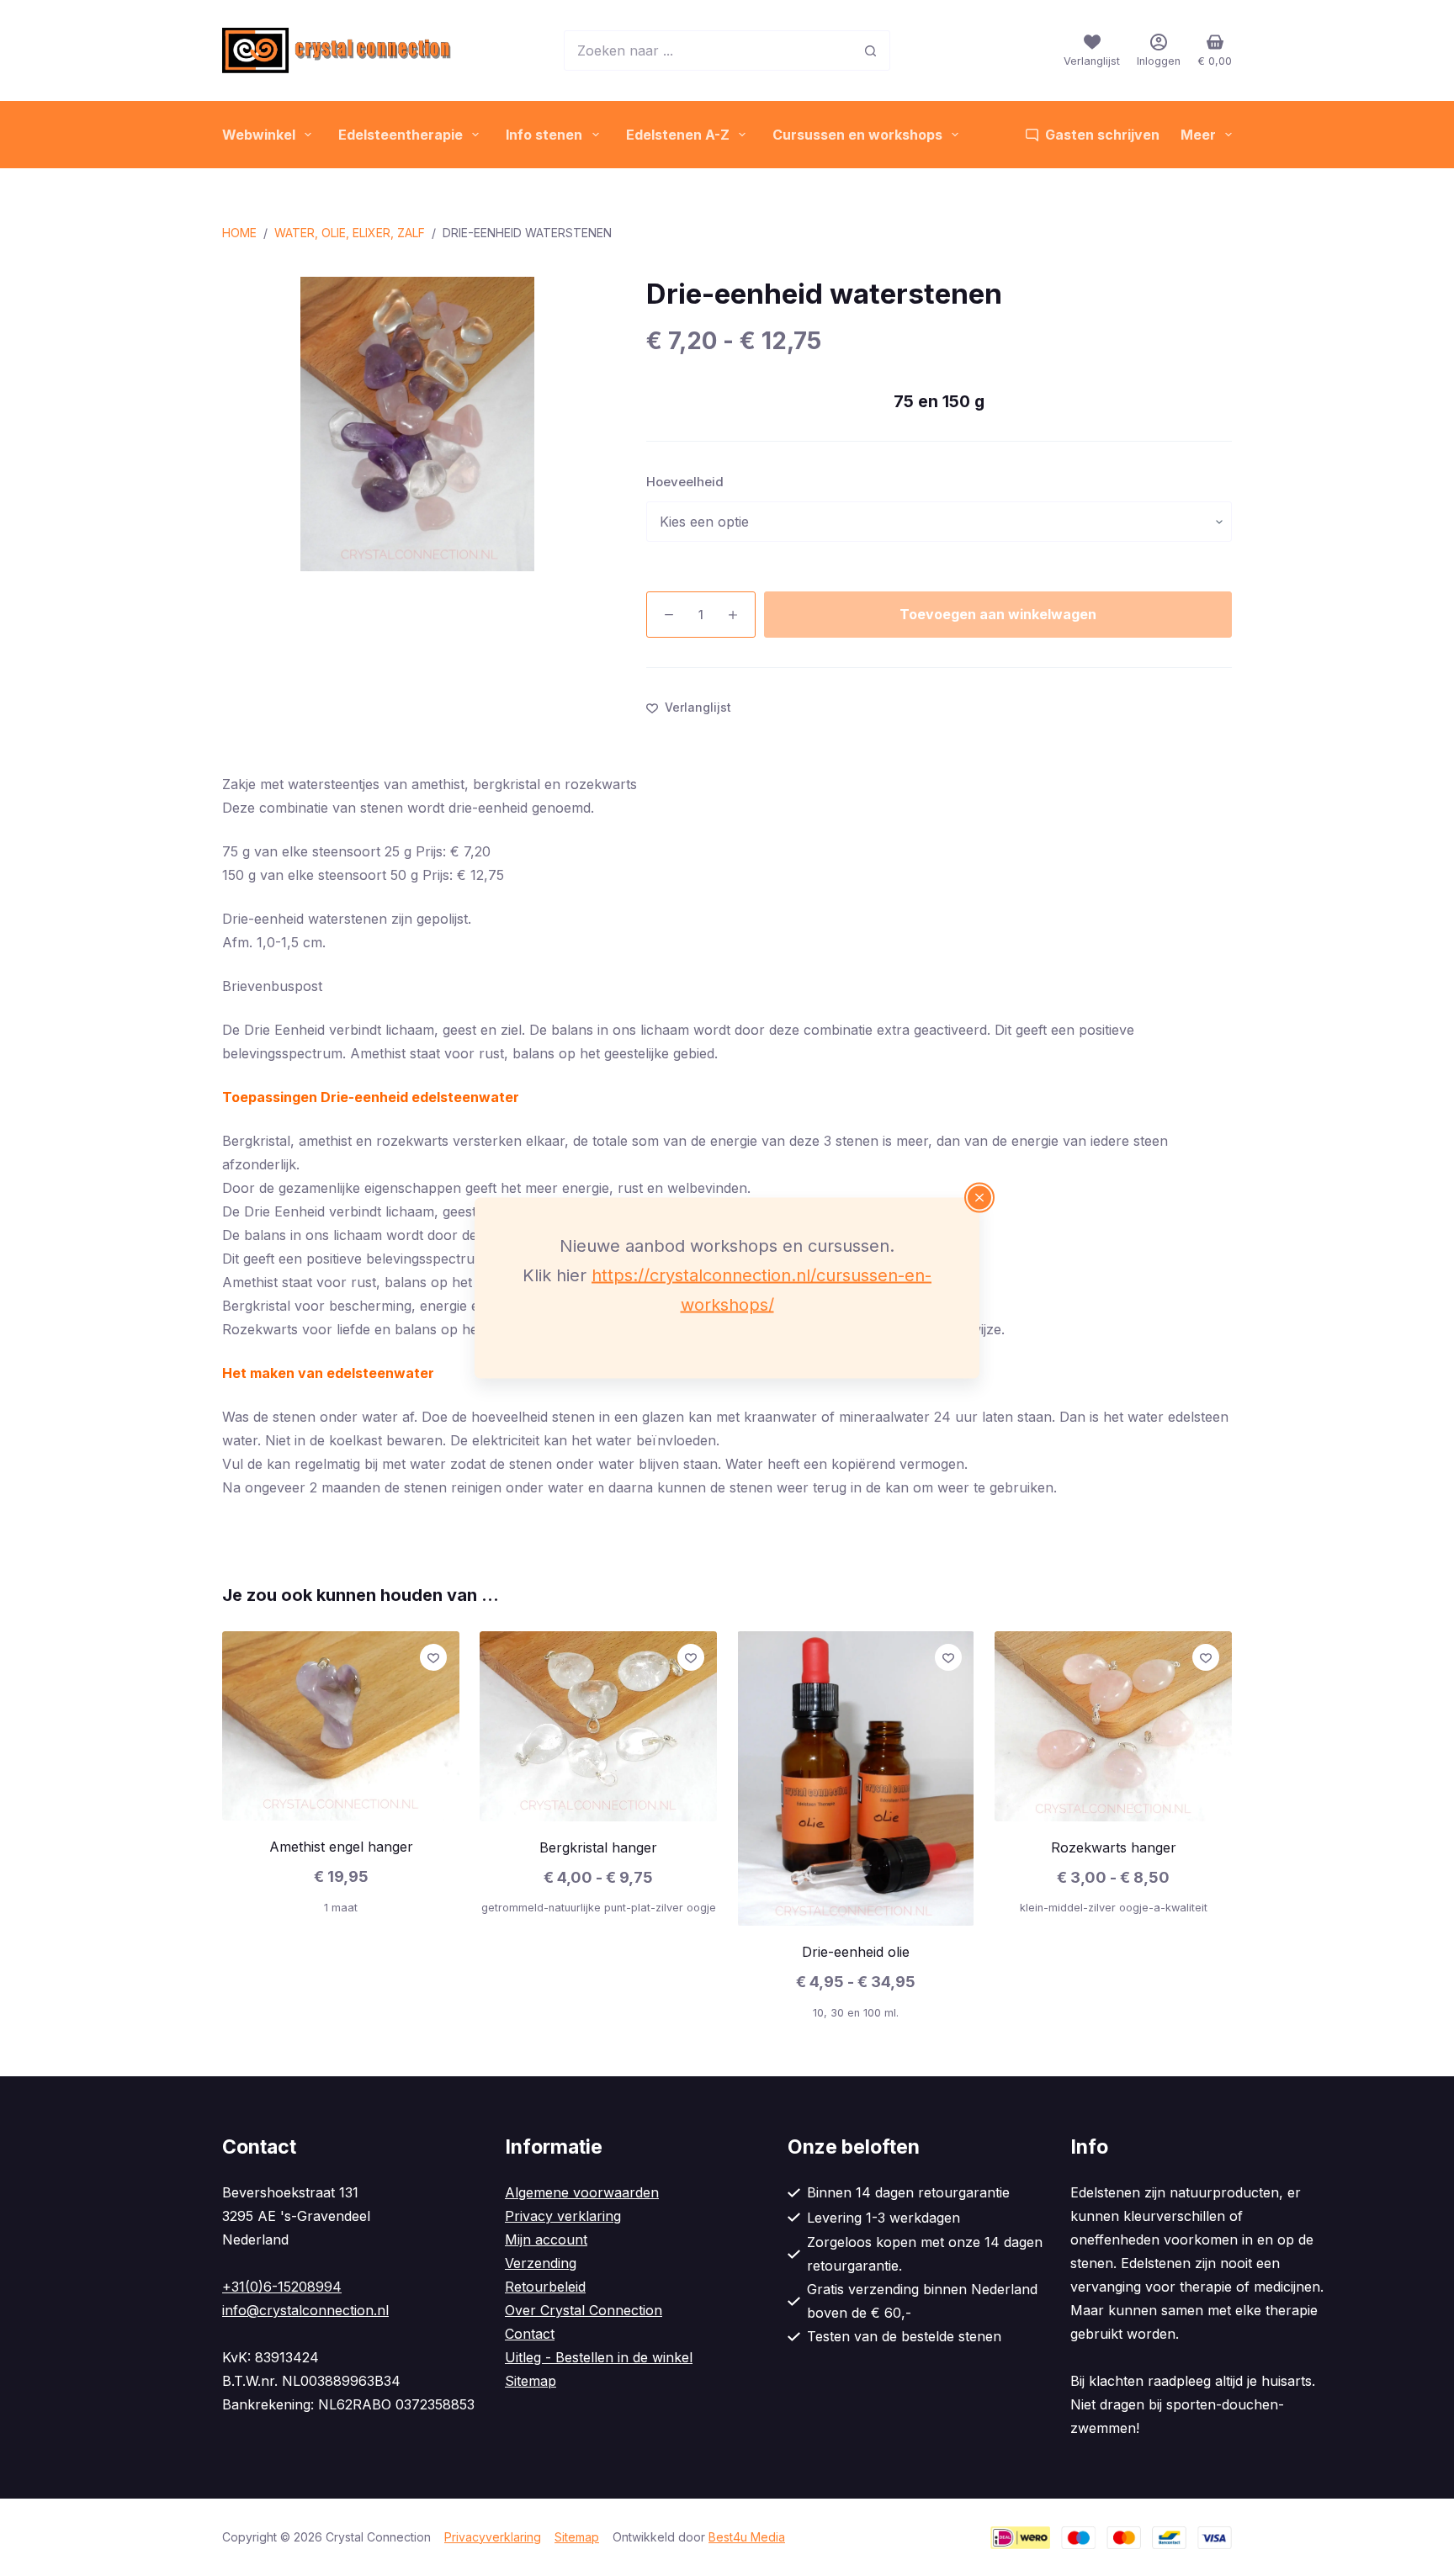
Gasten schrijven (1102, 135)
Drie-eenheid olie (856, 1952)
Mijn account (546, 2239)
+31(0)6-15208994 (282, 2287)
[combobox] (708, 50)
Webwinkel (259, 135)
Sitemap (531, 2381)
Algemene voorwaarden (582, 2192)
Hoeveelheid (685, 482)
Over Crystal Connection (584, 2310)
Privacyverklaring (493, 2537)
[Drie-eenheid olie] (856, 1778)
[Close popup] (979, 1198)
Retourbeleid (545, 2287)
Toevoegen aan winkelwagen (998, 614)
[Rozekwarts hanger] (1113, 1726)
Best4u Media (747, 2537)
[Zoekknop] (870, 50)
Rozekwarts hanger (1114, 1847)
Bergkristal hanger (598, 1847)
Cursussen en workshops (857, 135)
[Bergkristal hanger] (598, 1726)
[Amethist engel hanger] (341, 1726)
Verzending (541, 2263)
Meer (1198, 135)
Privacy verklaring (563, 2216)
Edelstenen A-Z (678, 135)
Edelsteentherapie (401, 135)
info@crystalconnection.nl (305, 2310)
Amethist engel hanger (341, 1847)
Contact (530, 2334)
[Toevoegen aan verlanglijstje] (433, 1657)
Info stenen (544, 135)
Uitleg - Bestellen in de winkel (599, 2357)
